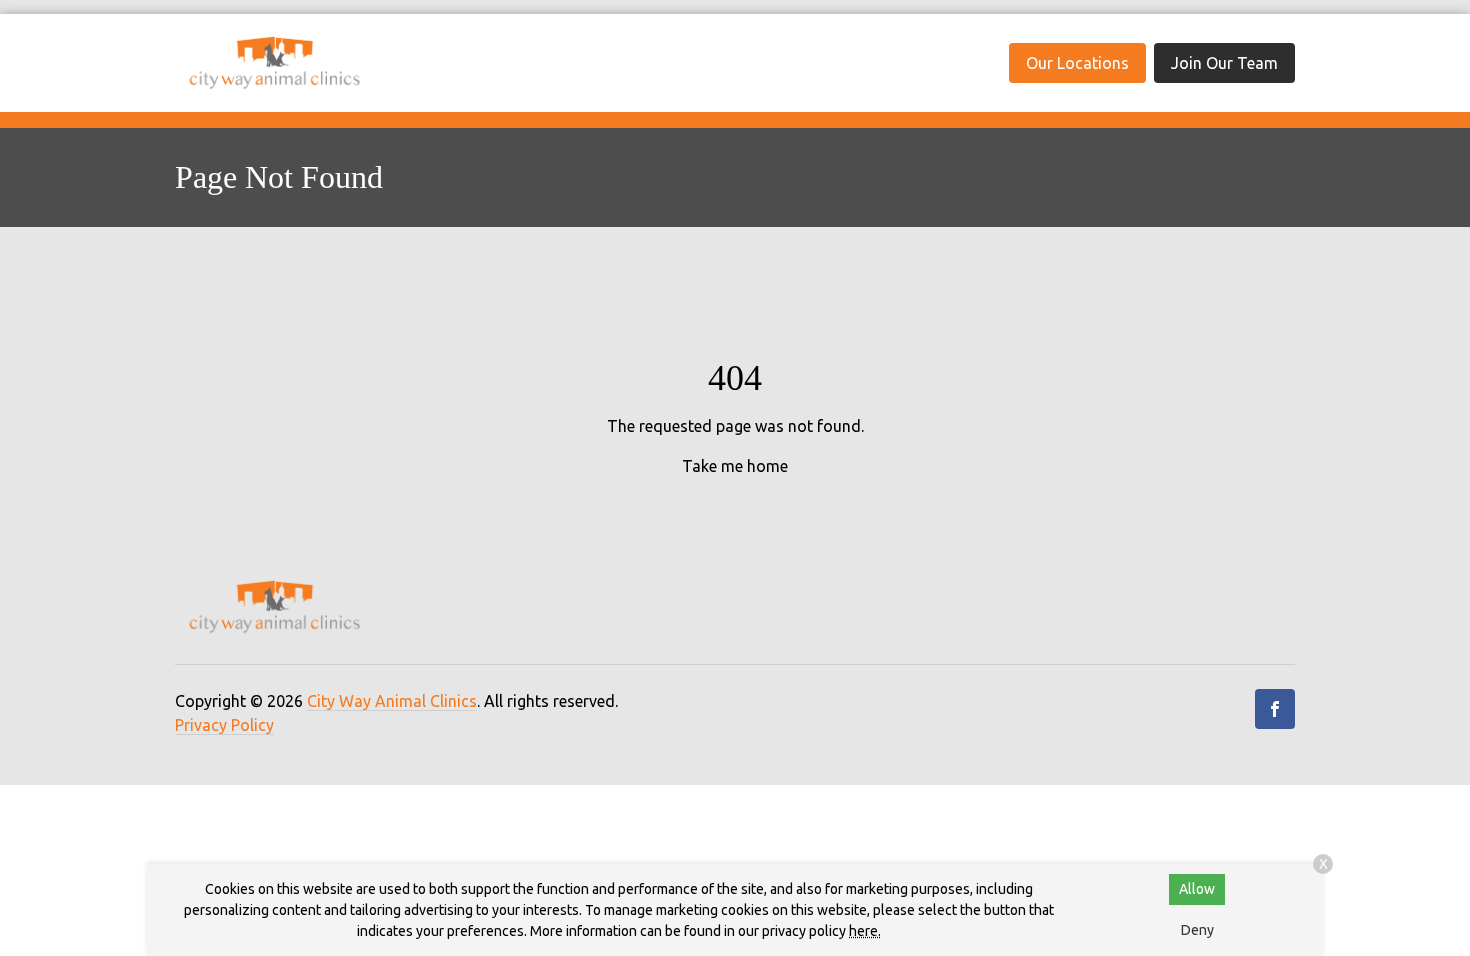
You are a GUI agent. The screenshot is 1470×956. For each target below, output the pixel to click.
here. (865, 931)
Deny (1197, 930)
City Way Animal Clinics (392, 701)
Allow (1197, 889)
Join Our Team (1224, 63)
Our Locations (1077, 63)
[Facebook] (1275, 709)
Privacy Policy (224, 725)
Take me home (735, 466)
